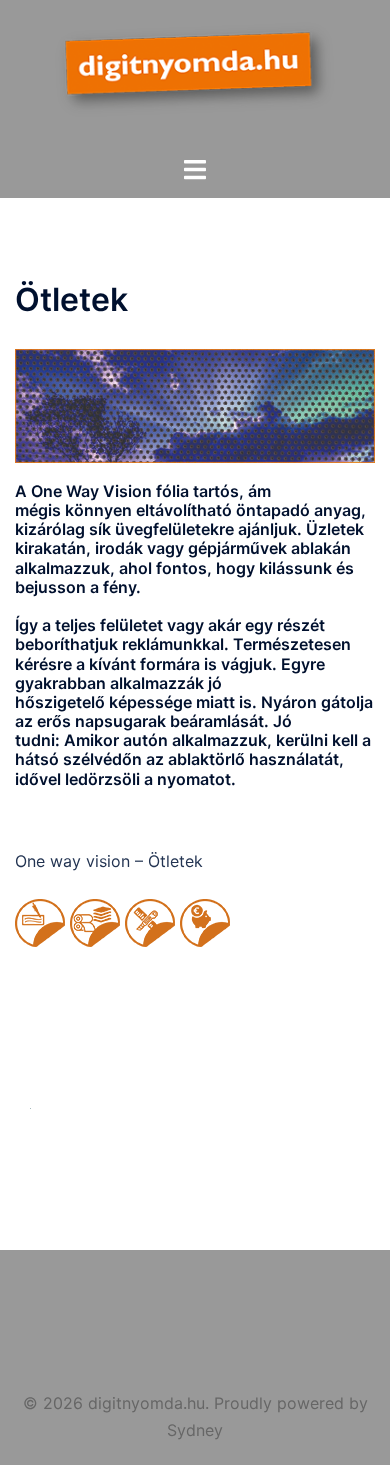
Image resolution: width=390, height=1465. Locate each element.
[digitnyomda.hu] (194, 76)
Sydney (195, 1430)
